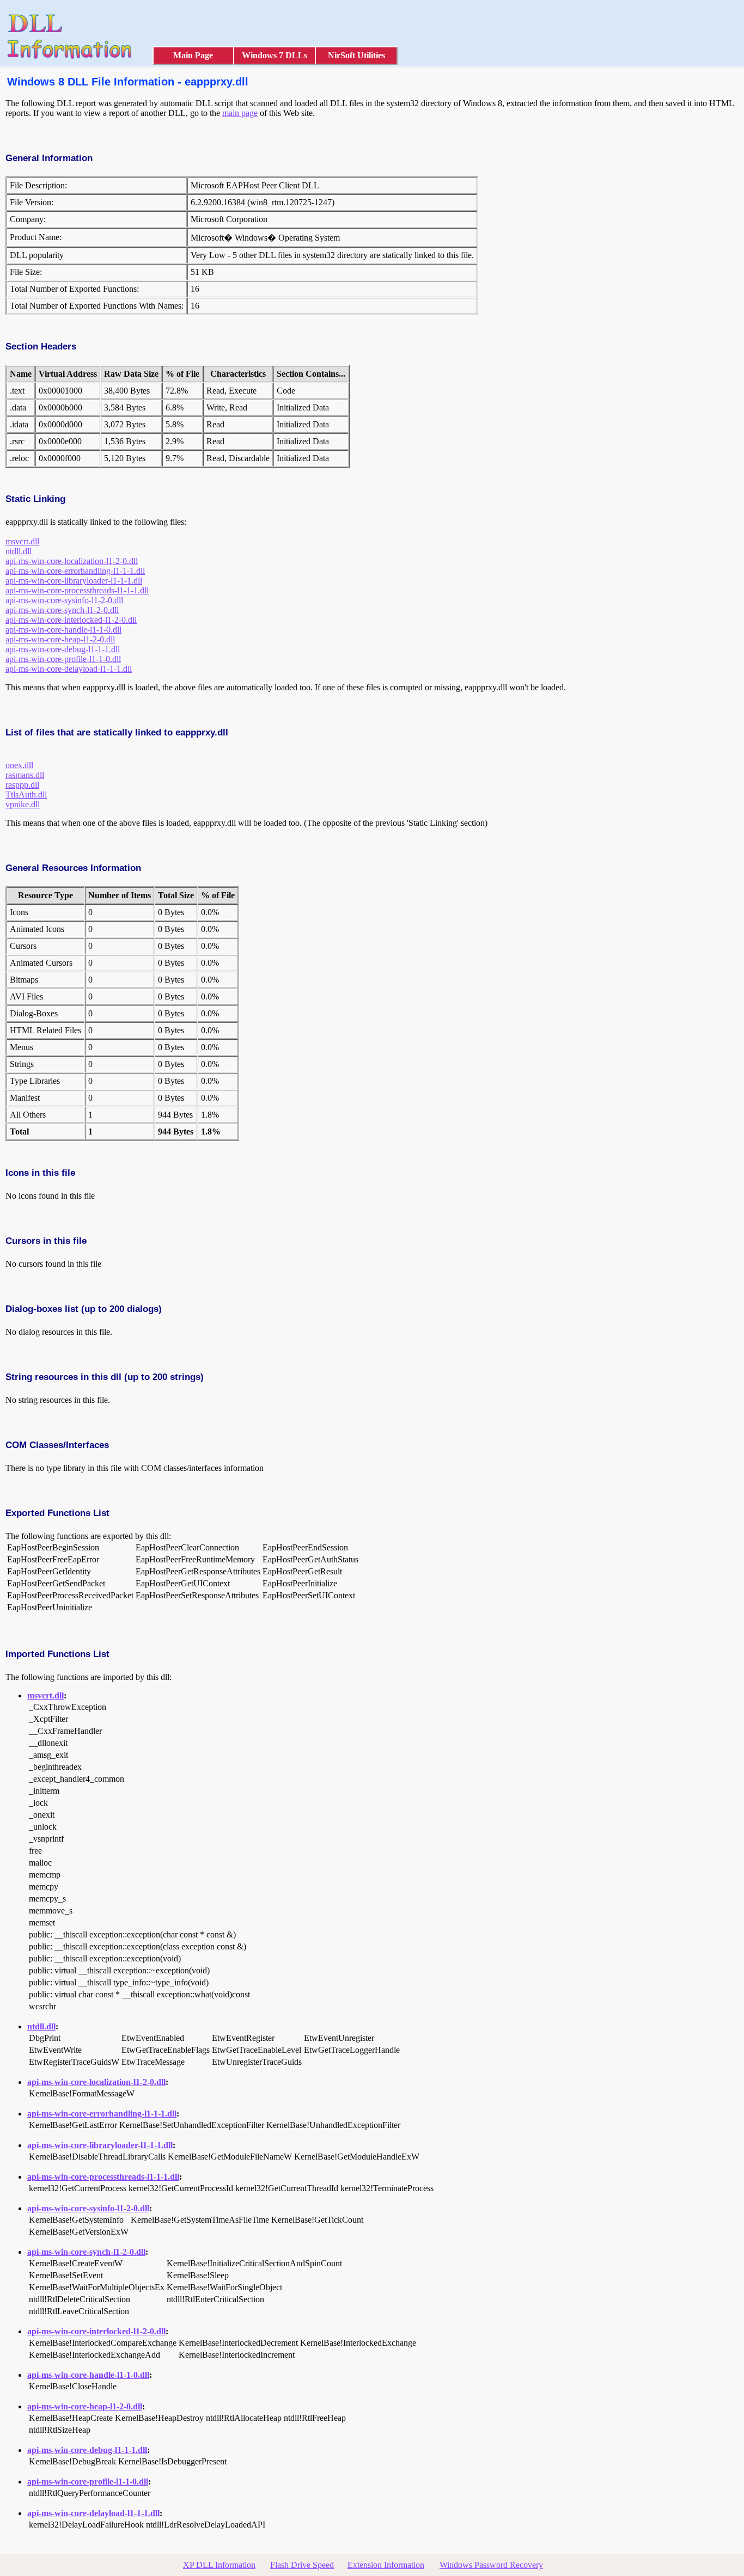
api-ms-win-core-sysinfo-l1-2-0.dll (64, 600)
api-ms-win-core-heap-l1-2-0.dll (60, 639)
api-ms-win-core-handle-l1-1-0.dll (63, 630)
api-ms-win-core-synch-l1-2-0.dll (62, 610)
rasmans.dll (25, 775)
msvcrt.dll (22, 541)
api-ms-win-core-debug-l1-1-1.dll (63, 649)
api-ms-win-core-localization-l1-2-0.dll (72, 561)
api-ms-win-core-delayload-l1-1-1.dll (69, 669)
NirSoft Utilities (356, 55)
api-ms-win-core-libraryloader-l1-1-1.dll (74, 581)
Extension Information (386, 2565)
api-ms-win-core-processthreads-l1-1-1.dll (77, 590)
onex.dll (19, 765)
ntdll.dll (19, 551)
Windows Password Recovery (491, 2565)
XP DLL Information (219, 2565)
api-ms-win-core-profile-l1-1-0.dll (63, 659)
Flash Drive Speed (302, 2565)
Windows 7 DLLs (275, 55)
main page (240, 113)
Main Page (193, 55)
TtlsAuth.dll (26, 795)
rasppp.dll (22, 785)
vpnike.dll (23, 804)
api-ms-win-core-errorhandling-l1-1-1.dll (75, 571)
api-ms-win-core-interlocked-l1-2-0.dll (71, 620)
